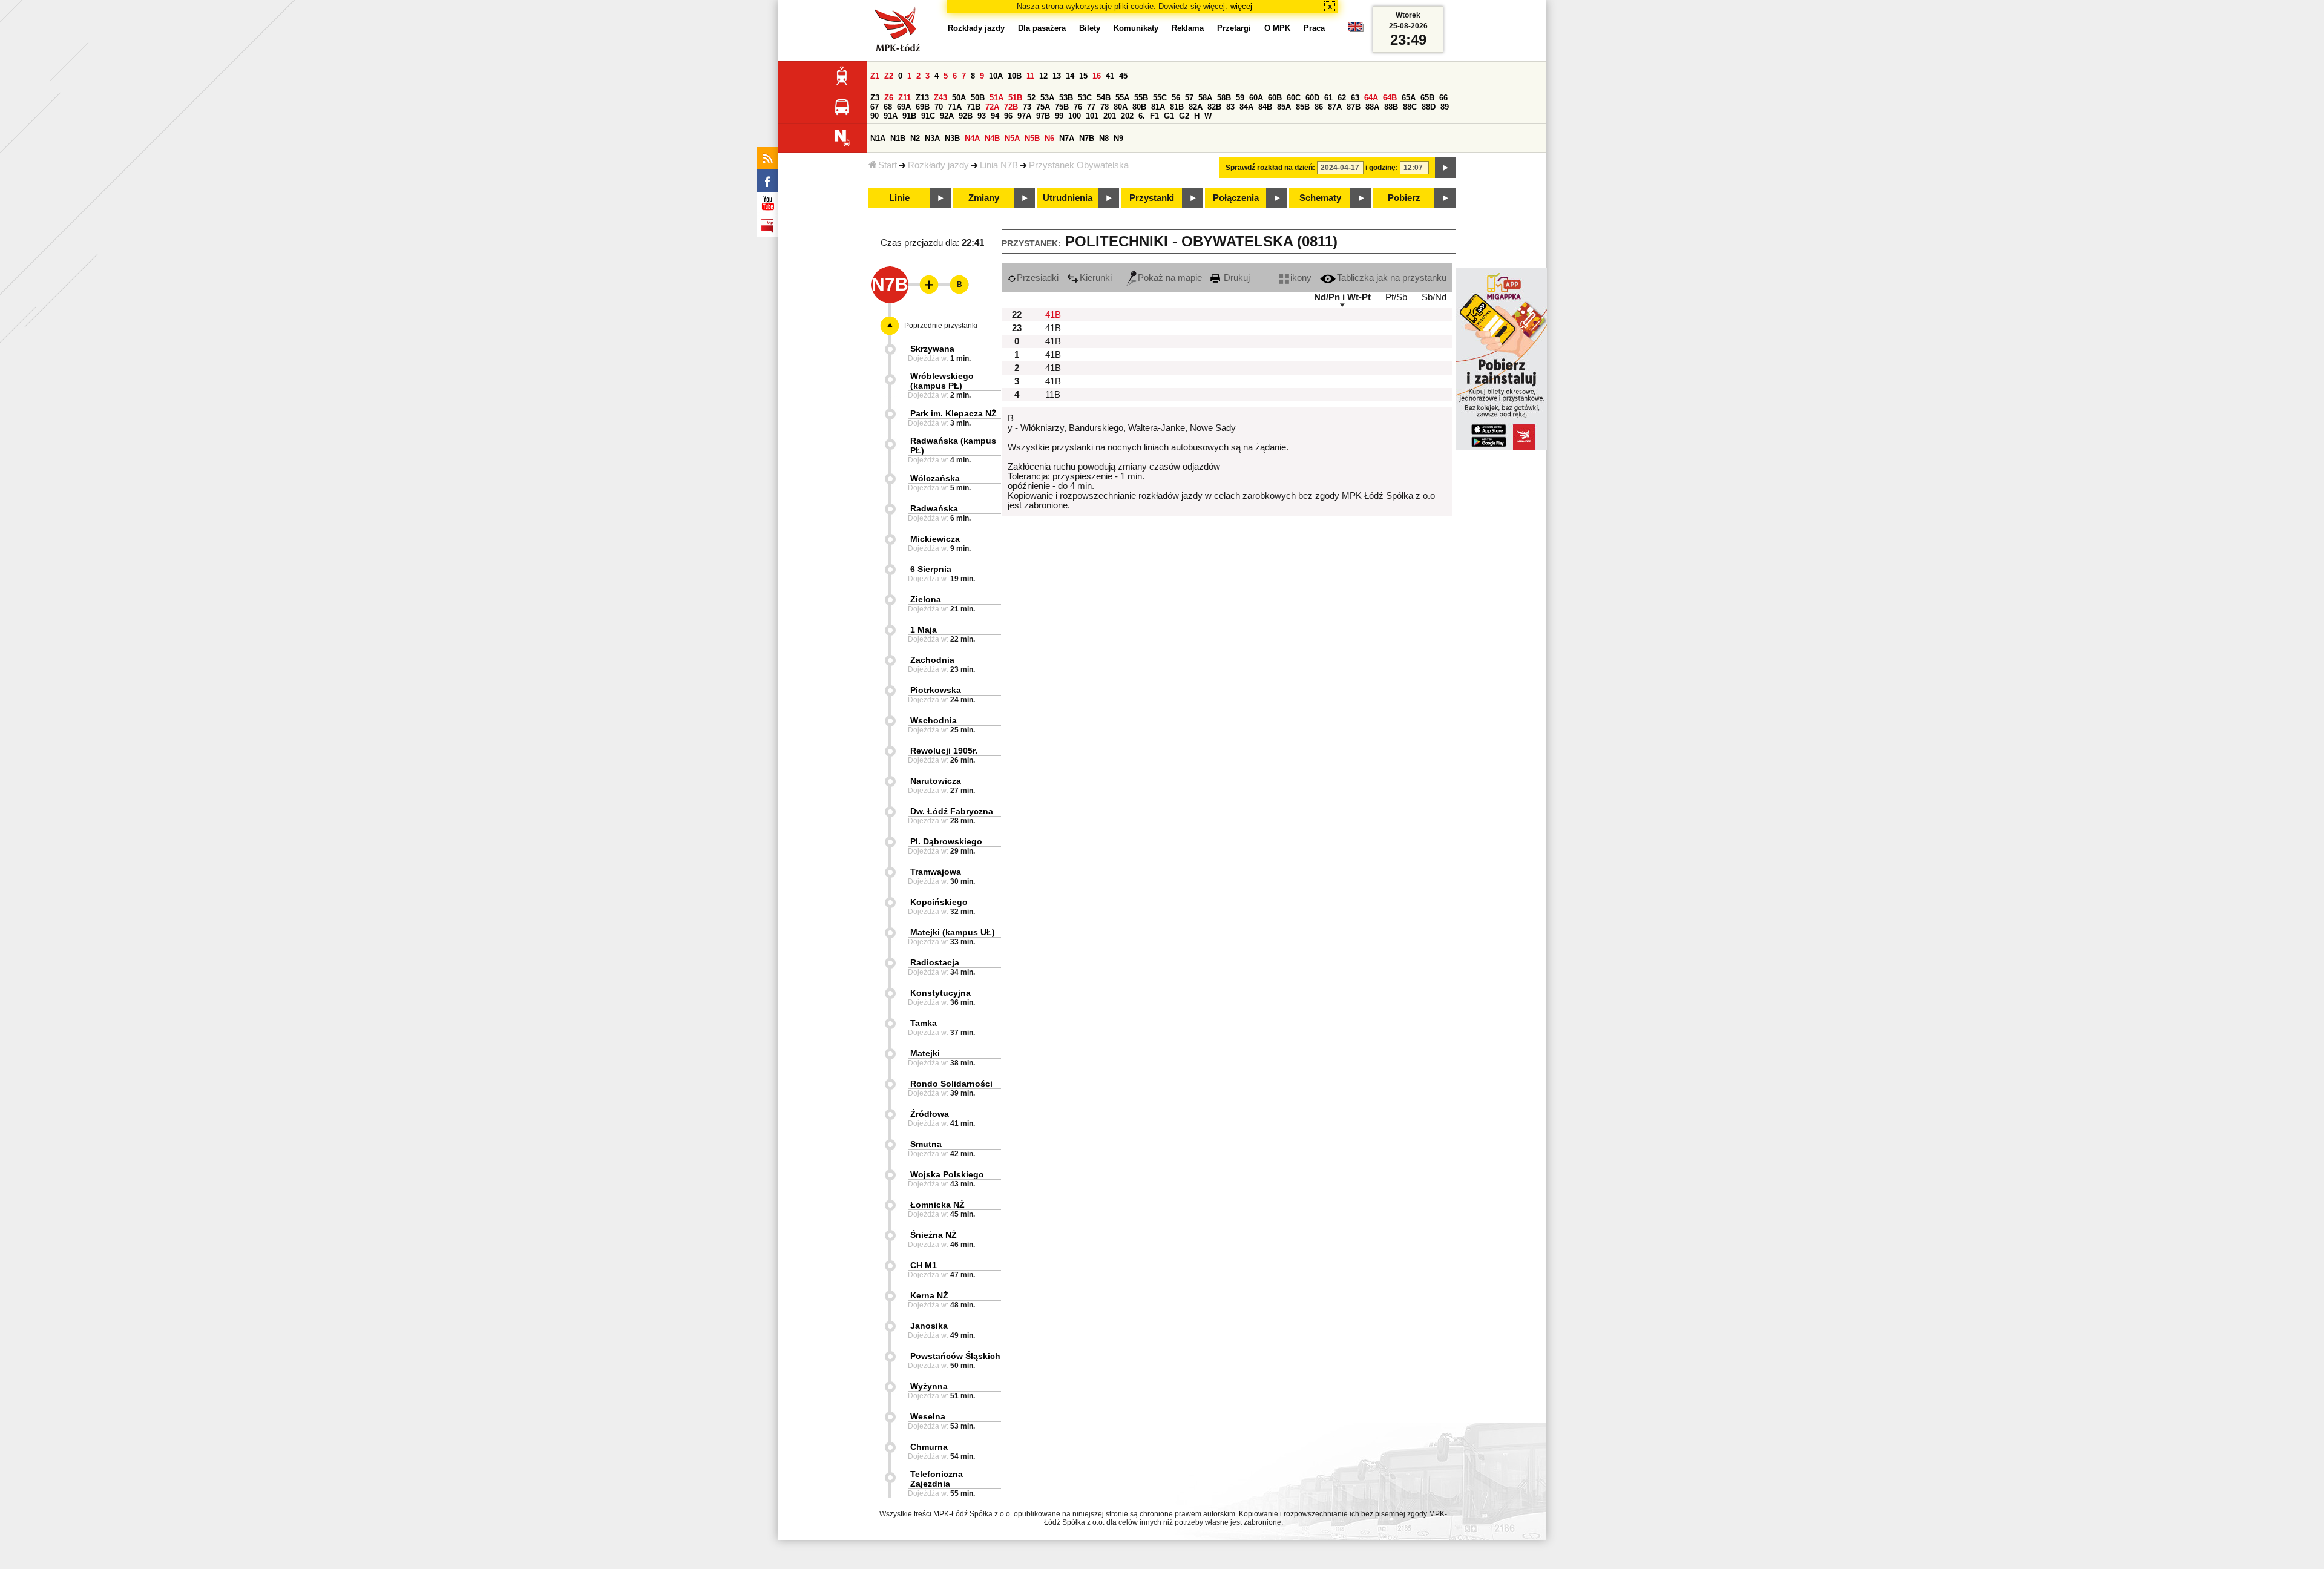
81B (1177, 107)
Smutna (926, 1144)
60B (1275, 98)
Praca (1314, 28)
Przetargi (1234, 28)
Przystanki (1152, 198)
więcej (1241, 6)
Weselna (928, 1416)
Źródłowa (930, 1114)
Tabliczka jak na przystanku (1392, 278)
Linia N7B (999, 165)
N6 (1049, 138)
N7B (1087, 138)
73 (1027, 107)
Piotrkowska (936, 690)
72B (1011, 107)
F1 (1154, 116)
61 (1328, 98)
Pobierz (1404, 198)
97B (1043, 116)
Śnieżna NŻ (934, 1235)
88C (1410, 107)
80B (1139, 107)
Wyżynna (929, 1386)
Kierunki (1096, 278)
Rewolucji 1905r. (944, 751)
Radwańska (934, 508)
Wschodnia (934, 720)
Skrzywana (932, 349)
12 (1043, 76)
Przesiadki (1038, 278)
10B (1015, 76)
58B (1224, 98)
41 (1110, 76)
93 (982, 116)
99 (1059, 116)
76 (1078, 107)
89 (1445, 107)
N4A (972, 138)
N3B (952, 138)
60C (1294, 98)
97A (1024, 116)
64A (1371, 98)
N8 (1104, 138)
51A (996, 98)
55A (1122, 98)
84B (1265, 107)
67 (875, 107)
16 (1097, 76)
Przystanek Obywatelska (1079, 165)
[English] (1356, 30)
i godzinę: (1382, 168)
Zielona (926, 599)
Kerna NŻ (929, 1295)
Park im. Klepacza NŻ (954, 413)
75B (1062, 107)
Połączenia (1236, 198)
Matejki (925, 1053)
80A (1121, 107)
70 (939, 107)
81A (1158, 107)
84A (1246, 107)
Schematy (1320, 198)
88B (1391, 107)
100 (1075, 116)
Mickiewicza (935, 539)
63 (1355, 98)
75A (1043, 107)
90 (875, 116)
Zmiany (984, 198)
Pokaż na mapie (1170, 278)
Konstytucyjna (940, 993)
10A (996, 76)
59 (1240, 98)
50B (978, 98)
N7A (1067, 138)
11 (1030, 76)
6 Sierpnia (931, 569)
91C (928, 116)
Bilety (1090, 28)
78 (1105, 107)
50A (959, 98)
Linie (899, 198)
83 (1230, 107)
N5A (1012, 138)
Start (888, 165)
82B (1214, 107)
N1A (878, 138)
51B (1015, 98)
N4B (992, 138)
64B (1390, 98)
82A (1196, 107)
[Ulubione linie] (925, 285)
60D (1312, 98)
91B (909, 116)
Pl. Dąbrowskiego (946, 841)
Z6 (889, 98)
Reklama (1188, 28)
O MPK (1277, 28)
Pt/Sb (1396, 297)
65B (1427, 98)
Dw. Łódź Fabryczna (952, 811)
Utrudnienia (1068, 198)
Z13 (922, 98)
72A (992, 107)
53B (1066, 98)
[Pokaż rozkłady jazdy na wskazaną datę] (1445, 168)
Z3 (875, 98)
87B (1354, 107)
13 (1057, 76)
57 (1189, 98)
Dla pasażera (1042, 28)
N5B (1032, 138)
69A (904, 107)
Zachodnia (932, 660)
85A (1284, 107)
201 (1110, 116)
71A (955, 107)
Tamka (924, 1023)
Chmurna (929, 1447)
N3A (932, 138)
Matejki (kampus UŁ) (953, 932)
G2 (1184, 116)
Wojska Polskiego (947, 1174)
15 (1083, 76)
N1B (898, 138)
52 (1031, 98)
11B (1053, 395)
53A (1047, 98)
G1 (1169, 116)
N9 (1118, 138)
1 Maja (924, 630)
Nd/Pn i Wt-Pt (1342, 297)
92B (966, 116)
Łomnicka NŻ (937, 1205)
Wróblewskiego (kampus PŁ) (942, 381)
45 (1123, 76)
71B (973, 107)
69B (923, 107)
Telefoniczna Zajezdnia (937, 1479)
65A (1409, 98)
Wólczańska (935, 478)
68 (888, 107)
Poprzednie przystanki (941, 326)
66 (1443, 98)
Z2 (889, 76)
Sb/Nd (1434, 297)
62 (1342, 98)
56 (1176, 98)
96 (1008, 116)
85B (1303, 107)
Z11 (904, 98)
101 (1092, 116)
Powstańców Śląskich (955, 1356)
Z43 (940, 98)
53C (1085, 98)
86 (1319, 107)
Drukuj (1236, 278)
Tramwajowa (936, 872)
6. (1142, 116)
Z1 (875, 76)
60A (1256, 98)
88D (1429, 107)
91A (891, 116)
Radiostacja (935, 962)
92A (947, 116)
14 (1070, 76)
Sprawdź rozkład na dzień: (1270, 168)
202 (1127, 116)
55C (1160, 98)
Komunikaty (1136, 28)
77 (1091, 107)
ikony (1301, 278)
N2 (915, 138)
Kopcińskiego (939, 902)
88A (1372, 107)
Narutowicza (936, 781)
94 (995, 116)
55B (1141, 98)
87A (1335, 107)
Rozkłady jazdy (938, 165)
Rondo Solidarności (951, 1084)
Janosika (929, 1326)
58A (1205, 98)
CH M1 (924, 1265)
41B (1053, 315)
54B (1104, 98)
